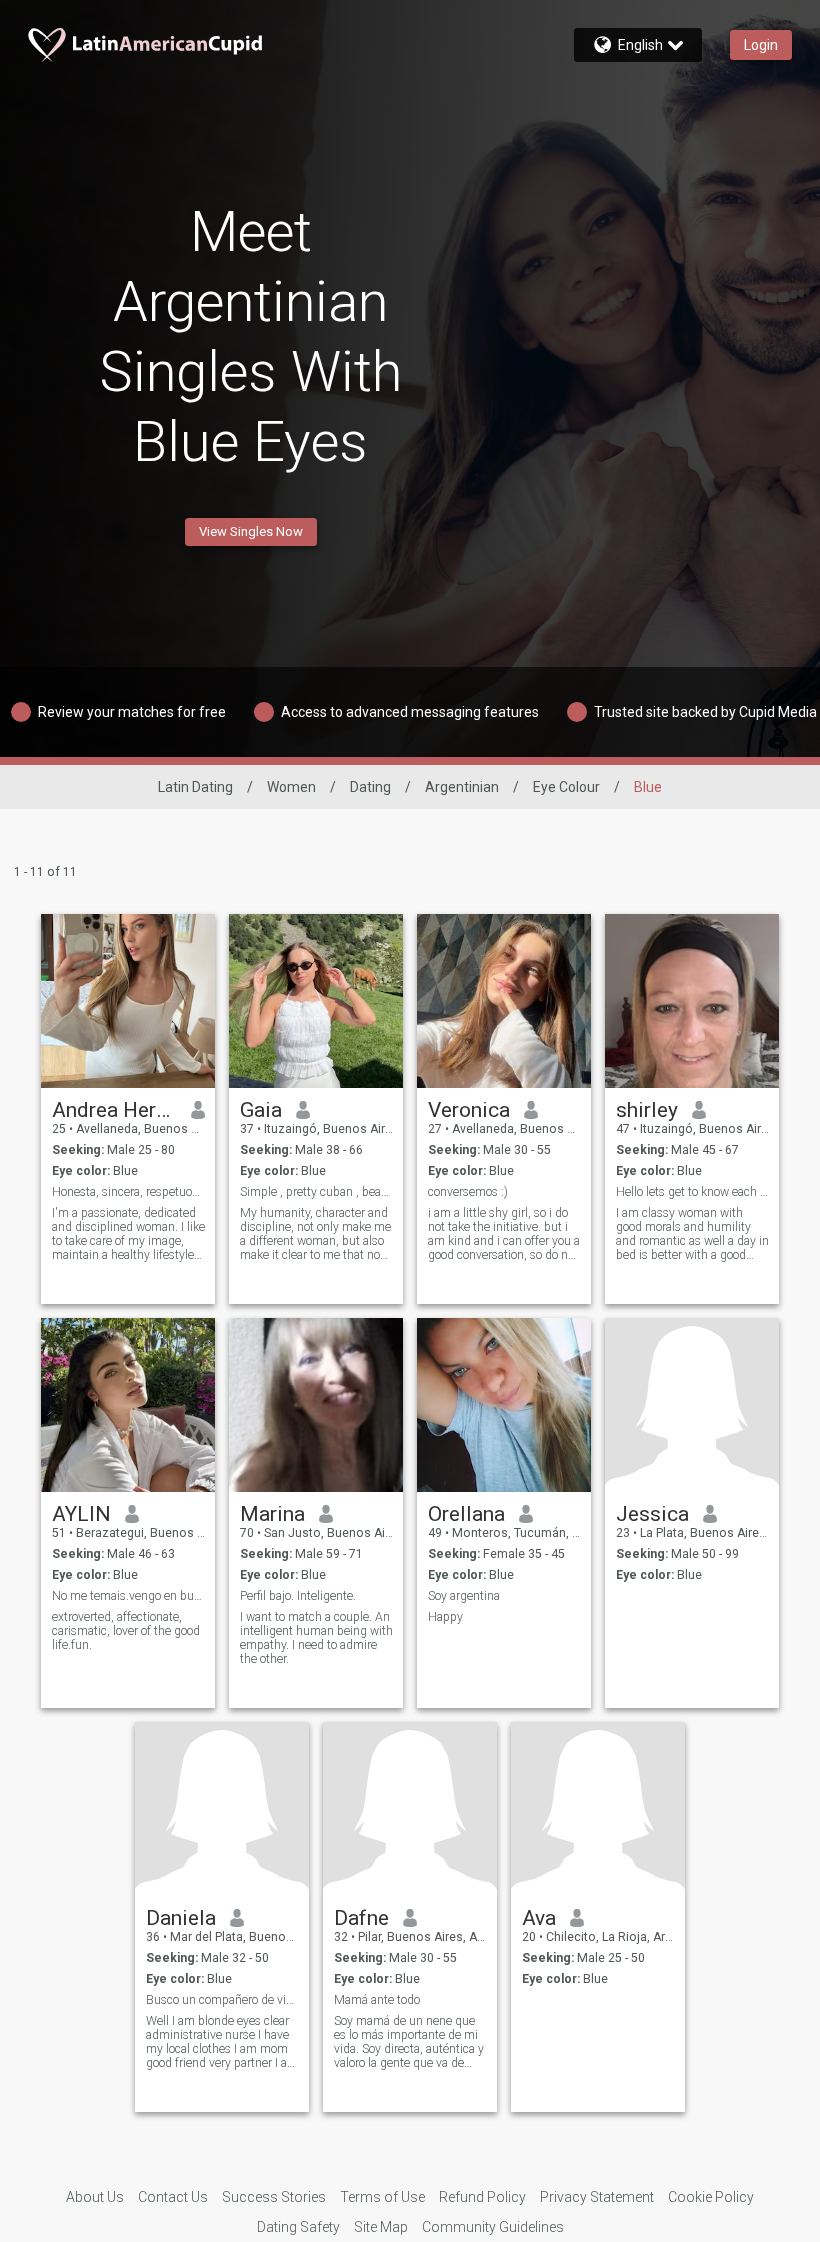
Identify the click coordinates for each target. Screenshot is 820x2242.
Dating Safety (298, 2227)
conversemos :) (468, 1192)
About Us (95, 2197)
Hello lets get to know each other (692, 1192)
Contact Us (173, 2197)
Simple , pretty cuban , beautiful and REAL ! (316, 1192)
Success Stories (274, 2197)
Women (291, 787)
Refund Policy (482, 2197)
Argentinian (462, 787)
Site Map (381, 2227)
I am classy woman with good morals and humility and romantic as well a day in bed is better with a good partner (692, 1234)
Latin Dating (195, 787)
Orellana (466, 1514)
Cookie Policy (711, 2197)
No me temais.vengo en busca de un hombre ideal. (128, 1596)
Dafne (361, 1918)
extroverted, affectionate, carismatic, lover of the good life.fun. (126, 1631)
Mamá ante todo (377, 2000)
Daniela (181, 1918)
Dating (370, 787)
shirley (647, 1110)
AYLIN (81, 1514)
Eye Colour (566, 787)
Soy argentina (464, 1596)
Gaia (261, 1110)
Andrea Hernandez (114, 1110)
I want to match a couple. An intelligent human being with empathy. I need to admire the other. (316, 1638)
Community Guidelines (493, 2227)
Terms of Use (382, 2197)
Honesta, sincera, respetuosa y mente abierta (128, 1192)
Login (761, 45)
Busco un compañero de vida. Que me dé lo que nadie (222, 2000)
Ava (539, 1918)
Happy (445, 1617)
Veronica (469, 1110)
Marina (272, 1514)
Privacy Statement (597, 2197)
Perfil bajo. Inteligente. (298, 1596)
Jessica (652, 1514)
